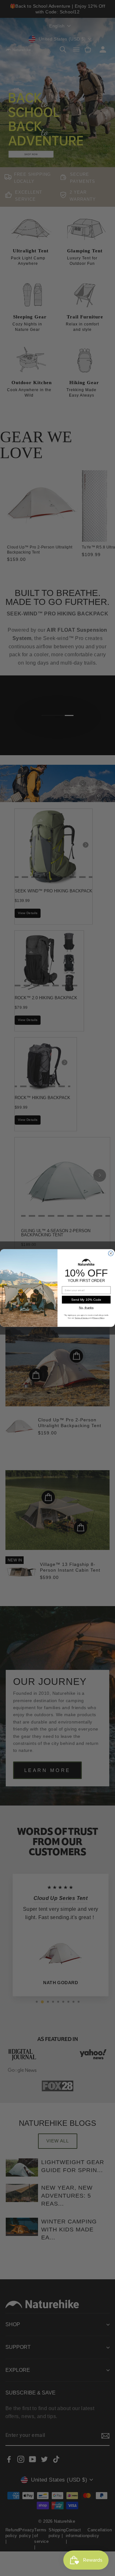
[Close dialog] (111, 1254)
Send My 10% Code (86, 1300)
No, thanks (86, 1308)
